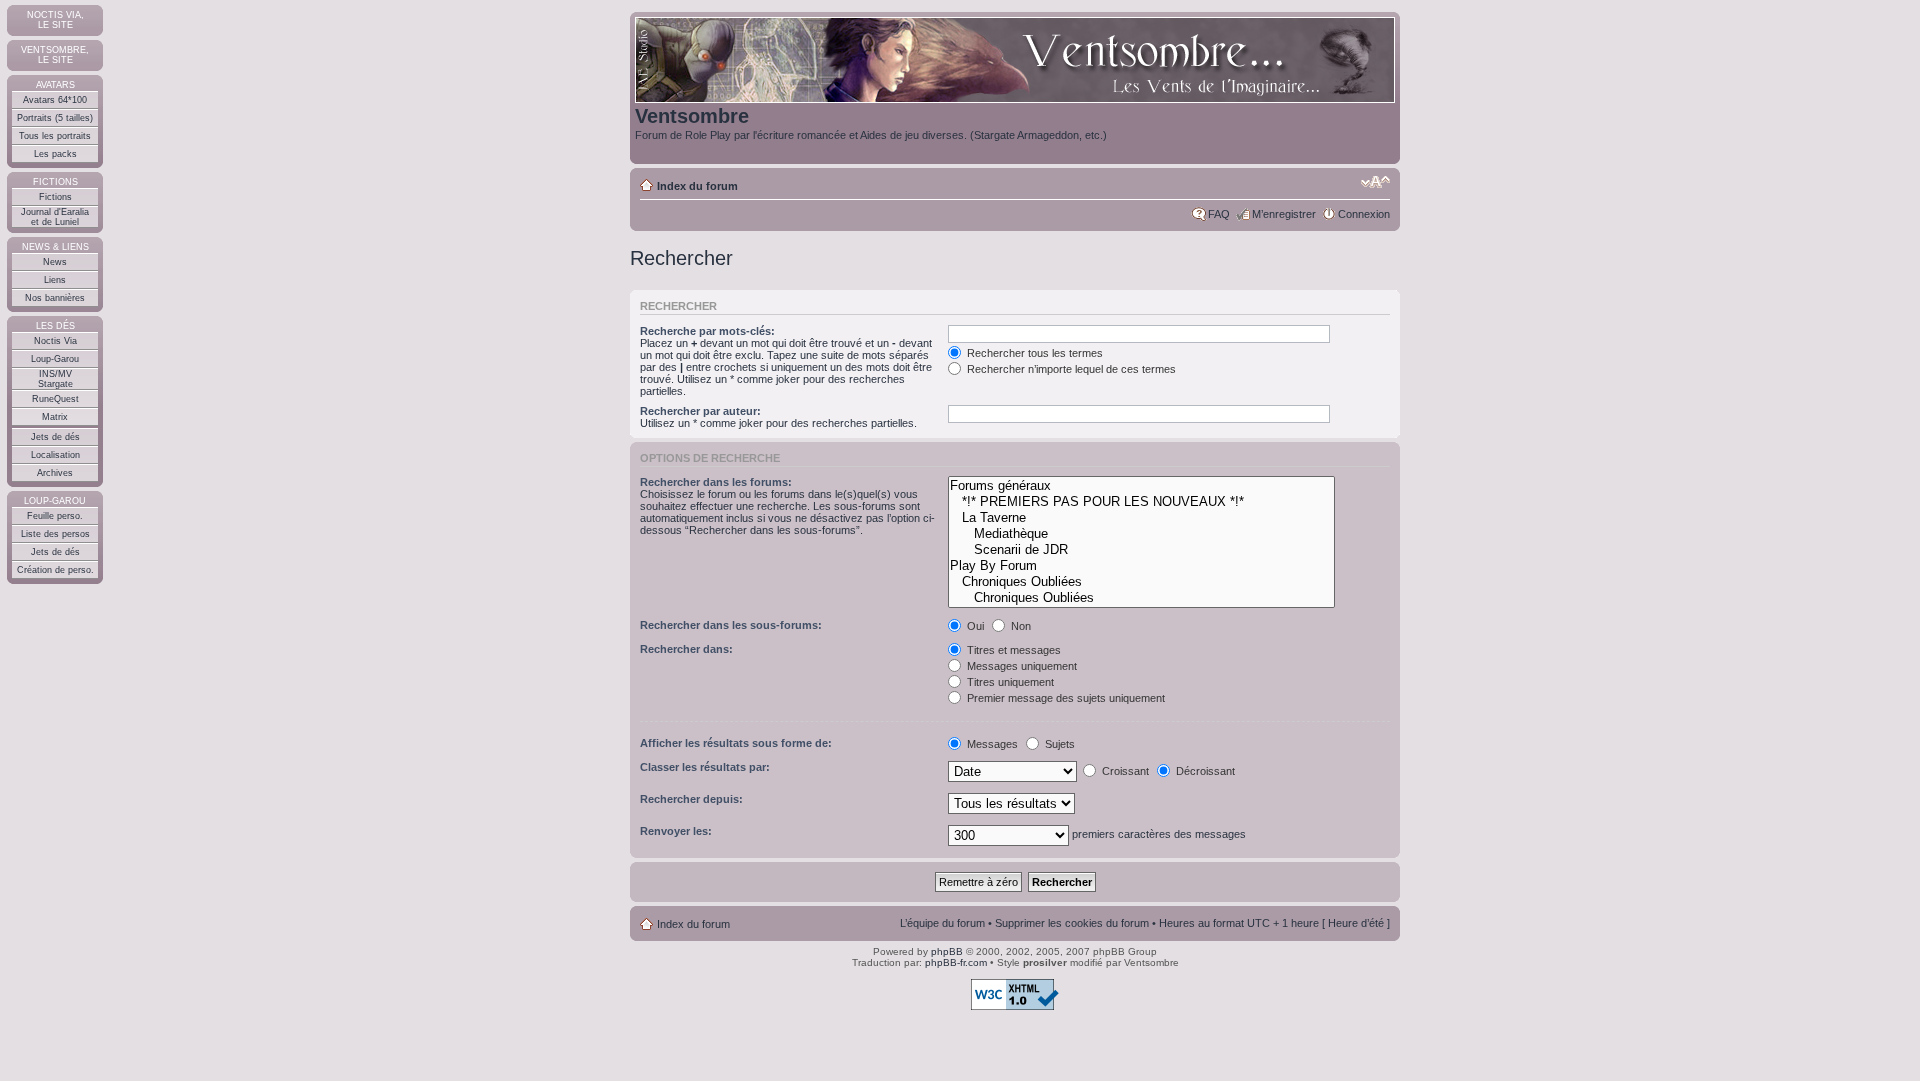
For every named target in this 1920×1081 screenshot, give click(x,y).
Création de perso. (55, 570)
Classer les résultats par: (705, 767)
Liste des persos (55, 534)
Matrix (55, 417)
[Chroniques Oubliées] (1141, 582)
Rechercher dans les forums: (716, 482)
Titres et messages (1012, 650)
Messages (991, 744)
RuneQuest (55, 399)
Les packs (55, 154)
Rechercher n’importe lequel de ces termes (1070, 369)
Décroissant (1204, 771)
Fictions (55, 197)
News (55, 262)
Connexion (1364, 214)
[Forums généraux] (1141, 486)
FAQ (1219, 214)
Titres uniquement (1009, 682)
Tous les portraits (55, 136)
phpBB (947, 951)
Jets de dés (55, 437)
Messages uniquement (1020, 666)
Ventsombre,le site (55, 55)
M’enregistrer (1284, 214)
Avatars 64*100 (55, 100)
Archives (55, 473)
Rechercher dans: (686, 649)
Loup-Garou (55, 359)
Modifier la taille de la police (1375, 182)
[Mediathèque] (1141, 534)
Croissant (1124, 771)
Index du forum (697, 186)
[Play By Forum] (1141, 566)
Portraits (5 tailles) (55, 118)
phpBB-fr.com (956, 962)
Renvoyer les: (676, 831)
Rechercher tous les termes (1033, 353)
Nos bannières (55, 298)
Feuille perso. (55, 516)
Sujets (1058, 744)
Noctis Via (55, 341)
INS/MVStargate (55, 379)
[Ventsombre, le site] (1015, 61)
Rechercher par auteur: (700, 411)
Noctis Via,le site (55, 20)
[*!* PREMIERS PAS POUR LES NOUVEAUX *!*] (1141, 502)
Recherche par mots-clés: (707, 331)
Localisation (55, 455)
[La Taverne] (1141, 518)
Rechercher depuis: (691, 799)
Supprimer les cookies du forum (1072, 923)
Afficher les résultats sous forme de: (736, 743)
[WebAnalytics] (40, 1046)
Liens (55, 280)
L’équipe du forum (942, 923)
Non (1019, 626)
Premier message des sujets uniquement (1064, 698)
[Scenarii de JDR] (1141, 550)
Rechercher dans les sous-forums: (731, 625)
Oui (974, 626)
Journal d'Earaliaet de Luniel (55, 217)
